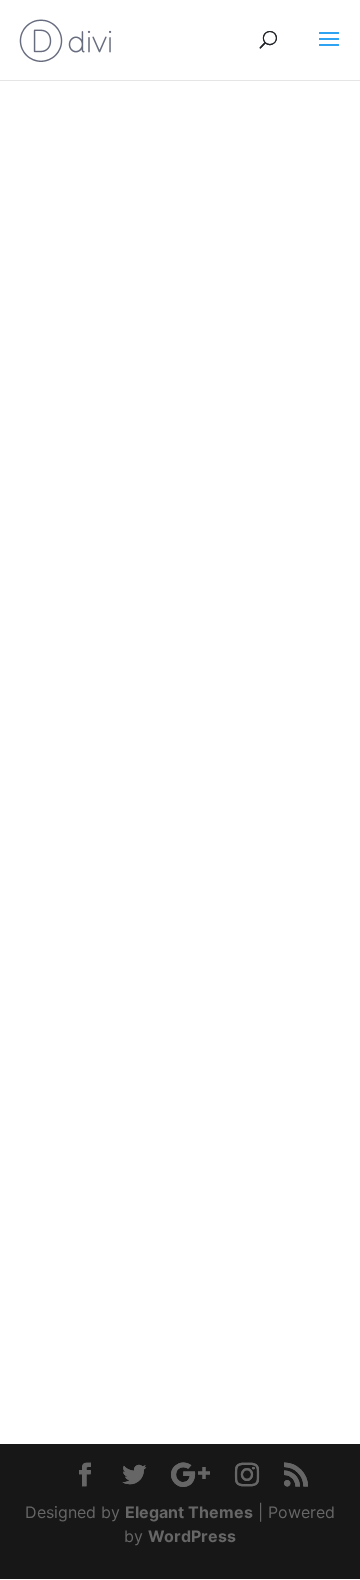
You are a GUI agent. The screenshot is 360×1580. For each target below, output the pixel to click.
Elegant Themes (189, 1512)
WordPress (192, 1536)
